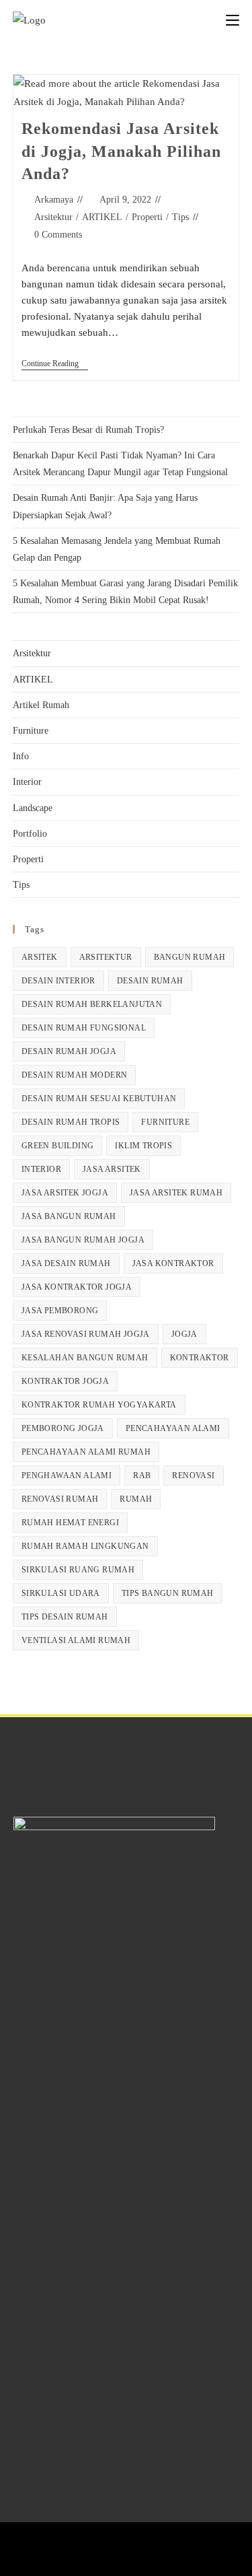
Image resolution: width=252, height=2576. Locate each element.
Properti (147, 217)
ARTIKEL (102, 217)
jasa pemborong (60, 1311)
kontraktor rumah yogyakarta (99, 1405)
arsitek (40, 957)
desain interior (58, 981)
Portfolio (30, 834)
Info (21, 756)
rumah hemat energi (70, 1523)
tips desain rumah (65, 1617)
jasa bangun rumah (69, 1216)
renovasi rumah (60, 1499)
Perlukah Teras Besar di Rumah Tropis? (88, 430)
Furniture (31, 731)
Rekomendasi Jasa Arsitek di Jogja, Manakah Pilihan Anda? (121, 151)
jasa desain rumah (66, 1263)
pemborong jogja (63, 1428)
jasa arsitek (112, 1169)
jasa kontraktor (173, 1263)
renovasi (193, 1475)
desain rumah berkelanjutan (92, 1004)
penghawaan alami (67, 1475)
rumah (136, 1499)
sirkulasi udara (61, 1593)
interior (41, 1169)
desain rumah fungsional (84, 1028)
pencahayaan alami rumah (86, 1452)
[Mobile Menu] (233, 20)
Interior (27, 782)
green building (58, 1146)
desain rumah (150, 981)
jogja (184, 1334)
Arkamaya (54, 200)
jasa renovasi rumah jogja (86, 1334)
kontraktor (200, 1358)
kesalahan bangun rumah (85, 1358)
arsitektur (106, 957)
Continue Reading (55, 363)
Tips (180, 217)
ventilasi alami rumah (76, 1640)
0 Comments (58, 235)
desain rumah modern (75, 1075)
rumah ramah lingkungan (85, 1546)
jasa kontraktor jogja (77, 1287)
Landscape (33, 808)
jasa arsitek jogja (65, 1193)
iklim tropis (143, 1146)
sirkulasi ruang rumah (78, 1570)
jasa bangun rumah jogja (83, 1240)
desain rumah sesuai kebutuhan (99, 1099)
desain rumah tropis (71, 1122)
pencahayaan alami (173, 1428)
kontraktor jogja (65, 1381)
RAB (142, 1475)
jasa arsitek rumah (176, 1193)
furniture (165, 1122)
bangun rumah (190, 957)
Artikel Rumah (41, 705)
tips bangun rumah (168, 1593)
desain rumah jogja (69, 1051)
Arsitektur (53, 217)
